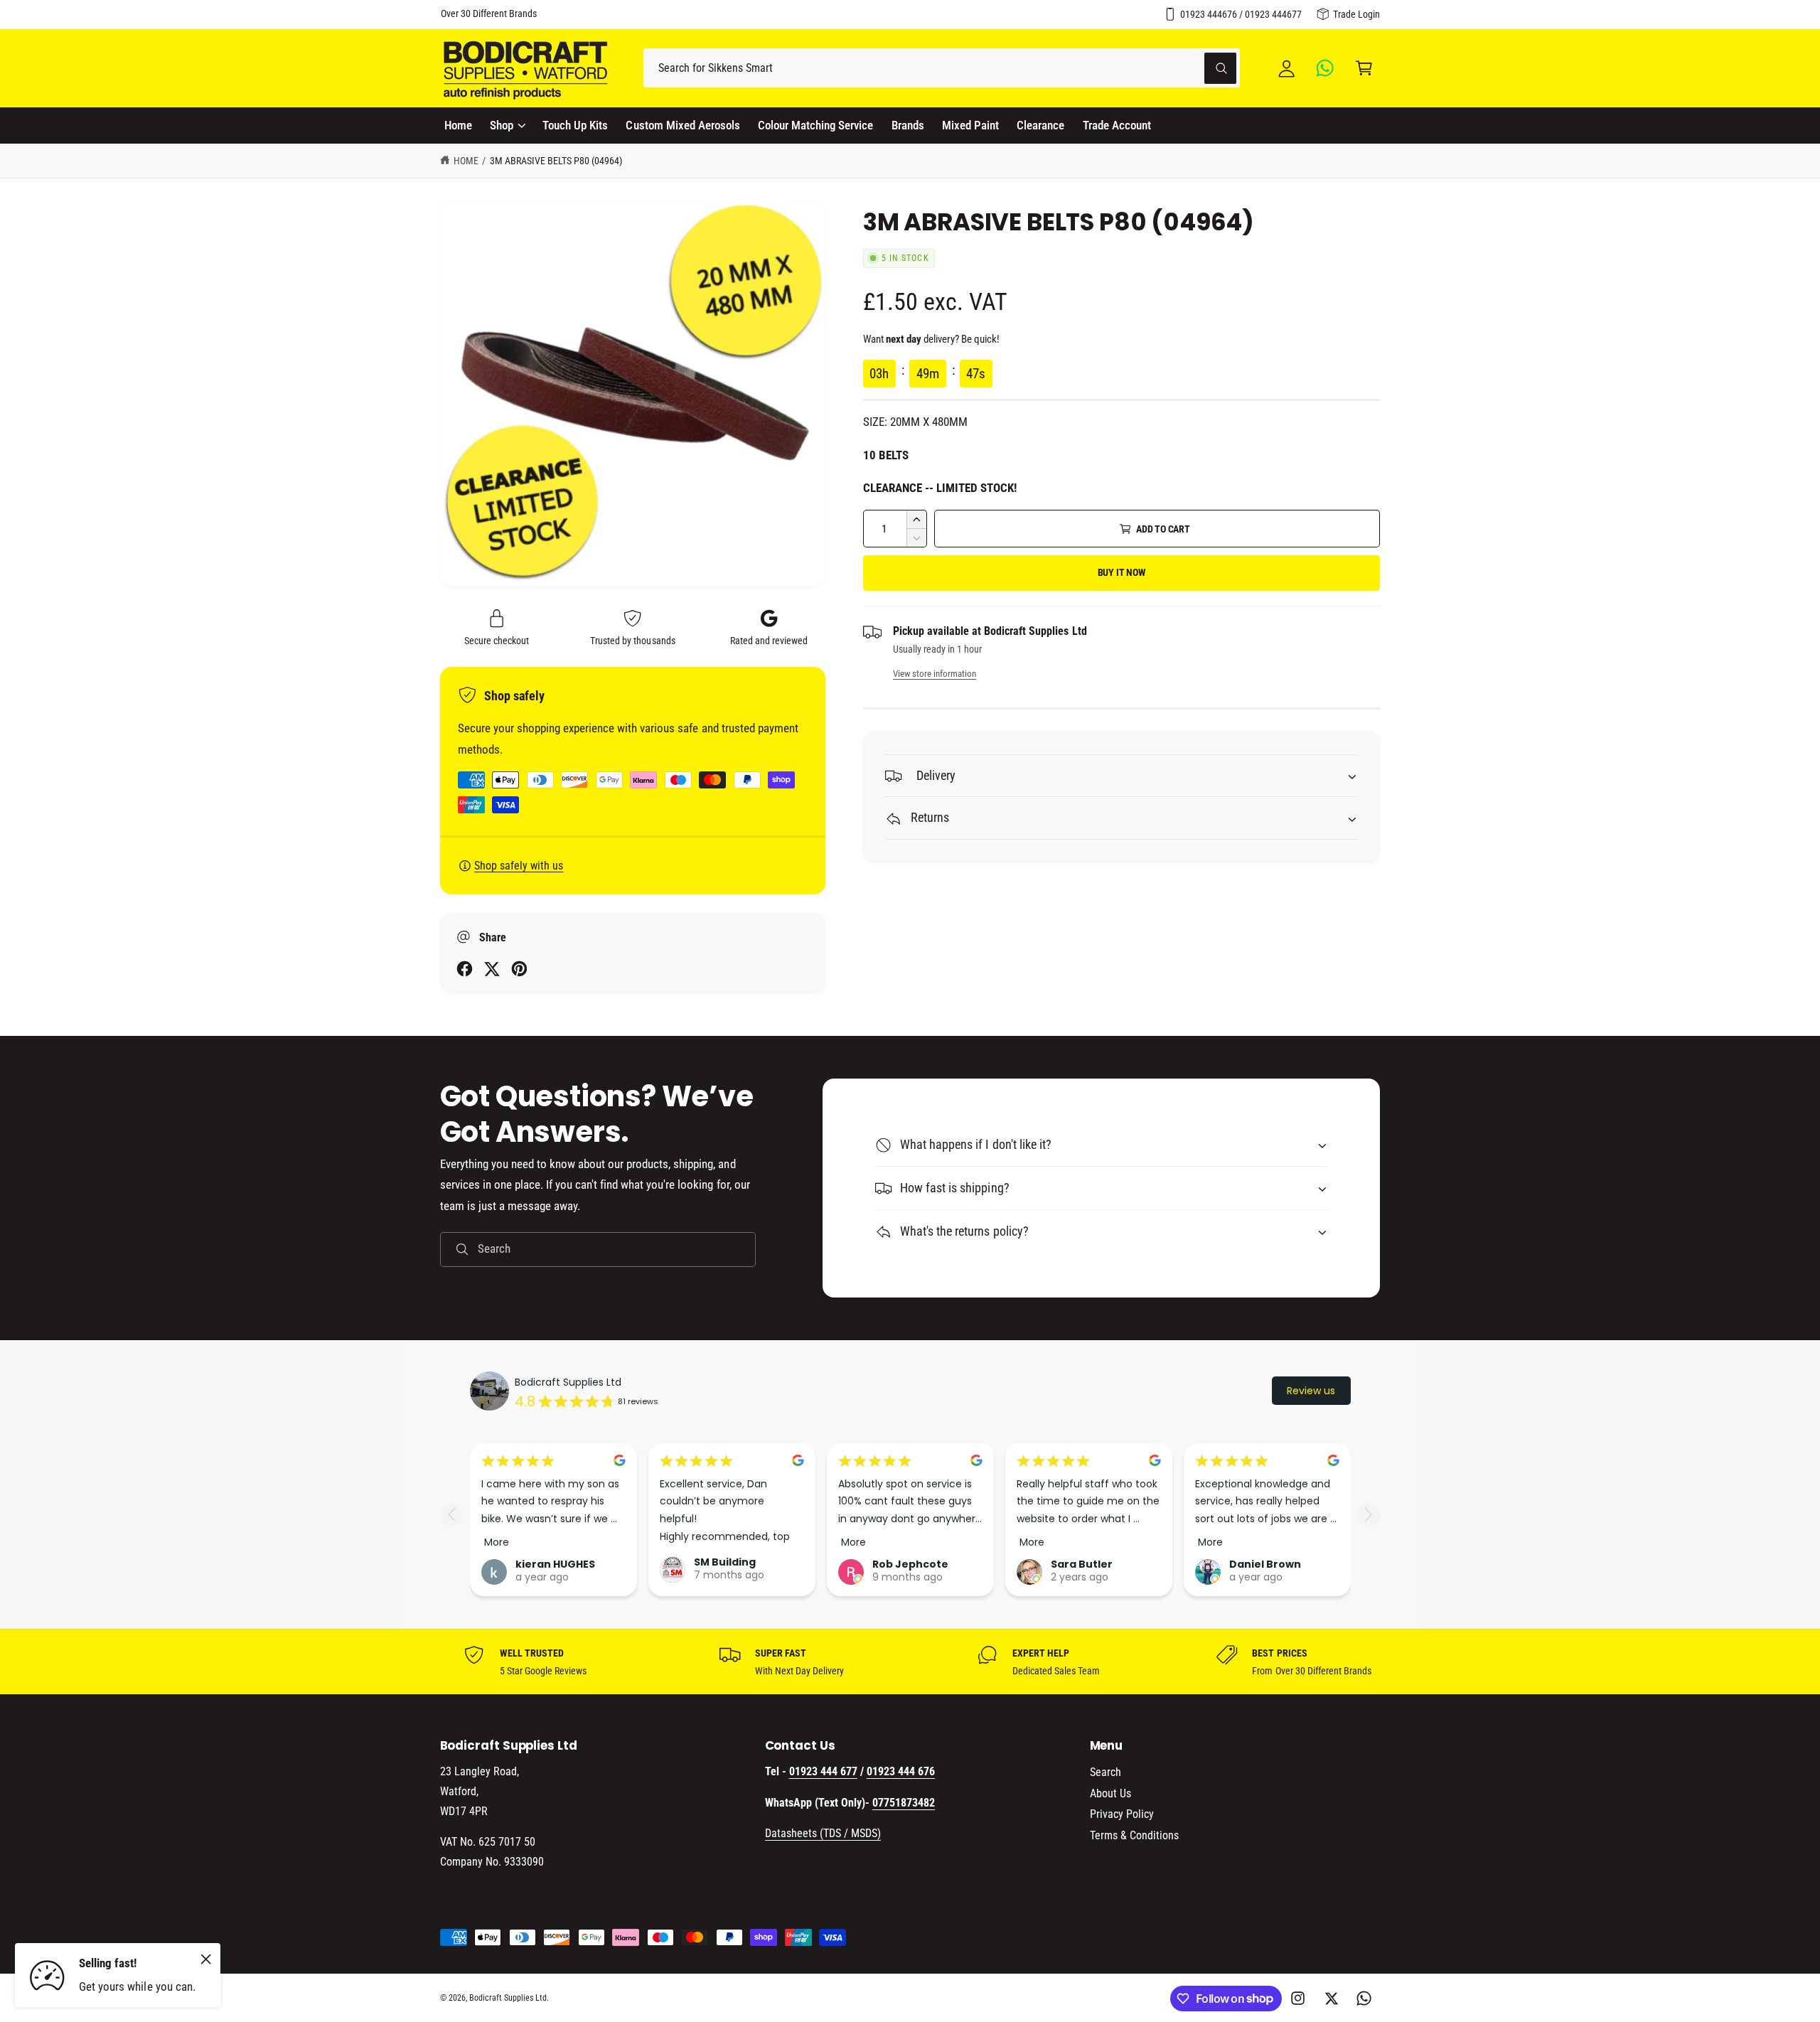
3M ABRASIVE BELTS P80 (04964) (556, 161)
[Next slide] (1368, 1514)
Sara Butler (1082, 1564)
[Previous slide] (452, 1514)
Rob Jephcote (910, 1564)
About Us (1110, 1793)
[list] (910, 1662)
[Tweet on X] (492, 969)
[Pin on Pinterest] (519, 969)
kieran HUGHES (555, 1564)
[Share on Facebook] (465, 969)
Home (466, 161)
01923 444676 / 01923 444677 (1241, 14)
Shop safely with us (519, 866)
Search (1106, 1772)
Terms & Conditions (1134, 1835)
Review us (1311, 1391)
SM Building (725, 1562)
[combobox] (942, 68)
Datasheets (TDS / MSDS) (823, 1833)
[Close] (206, 1959)
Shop (502, 125)
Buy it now (1122, 572)
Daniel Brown (1265, 1564)
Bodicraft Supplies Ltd (568, 1382)
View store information (935, 674)
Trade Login (1356, 14)
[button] (1364, 68)
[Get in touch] (1326, 68)
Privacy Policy (1122, 1814)
